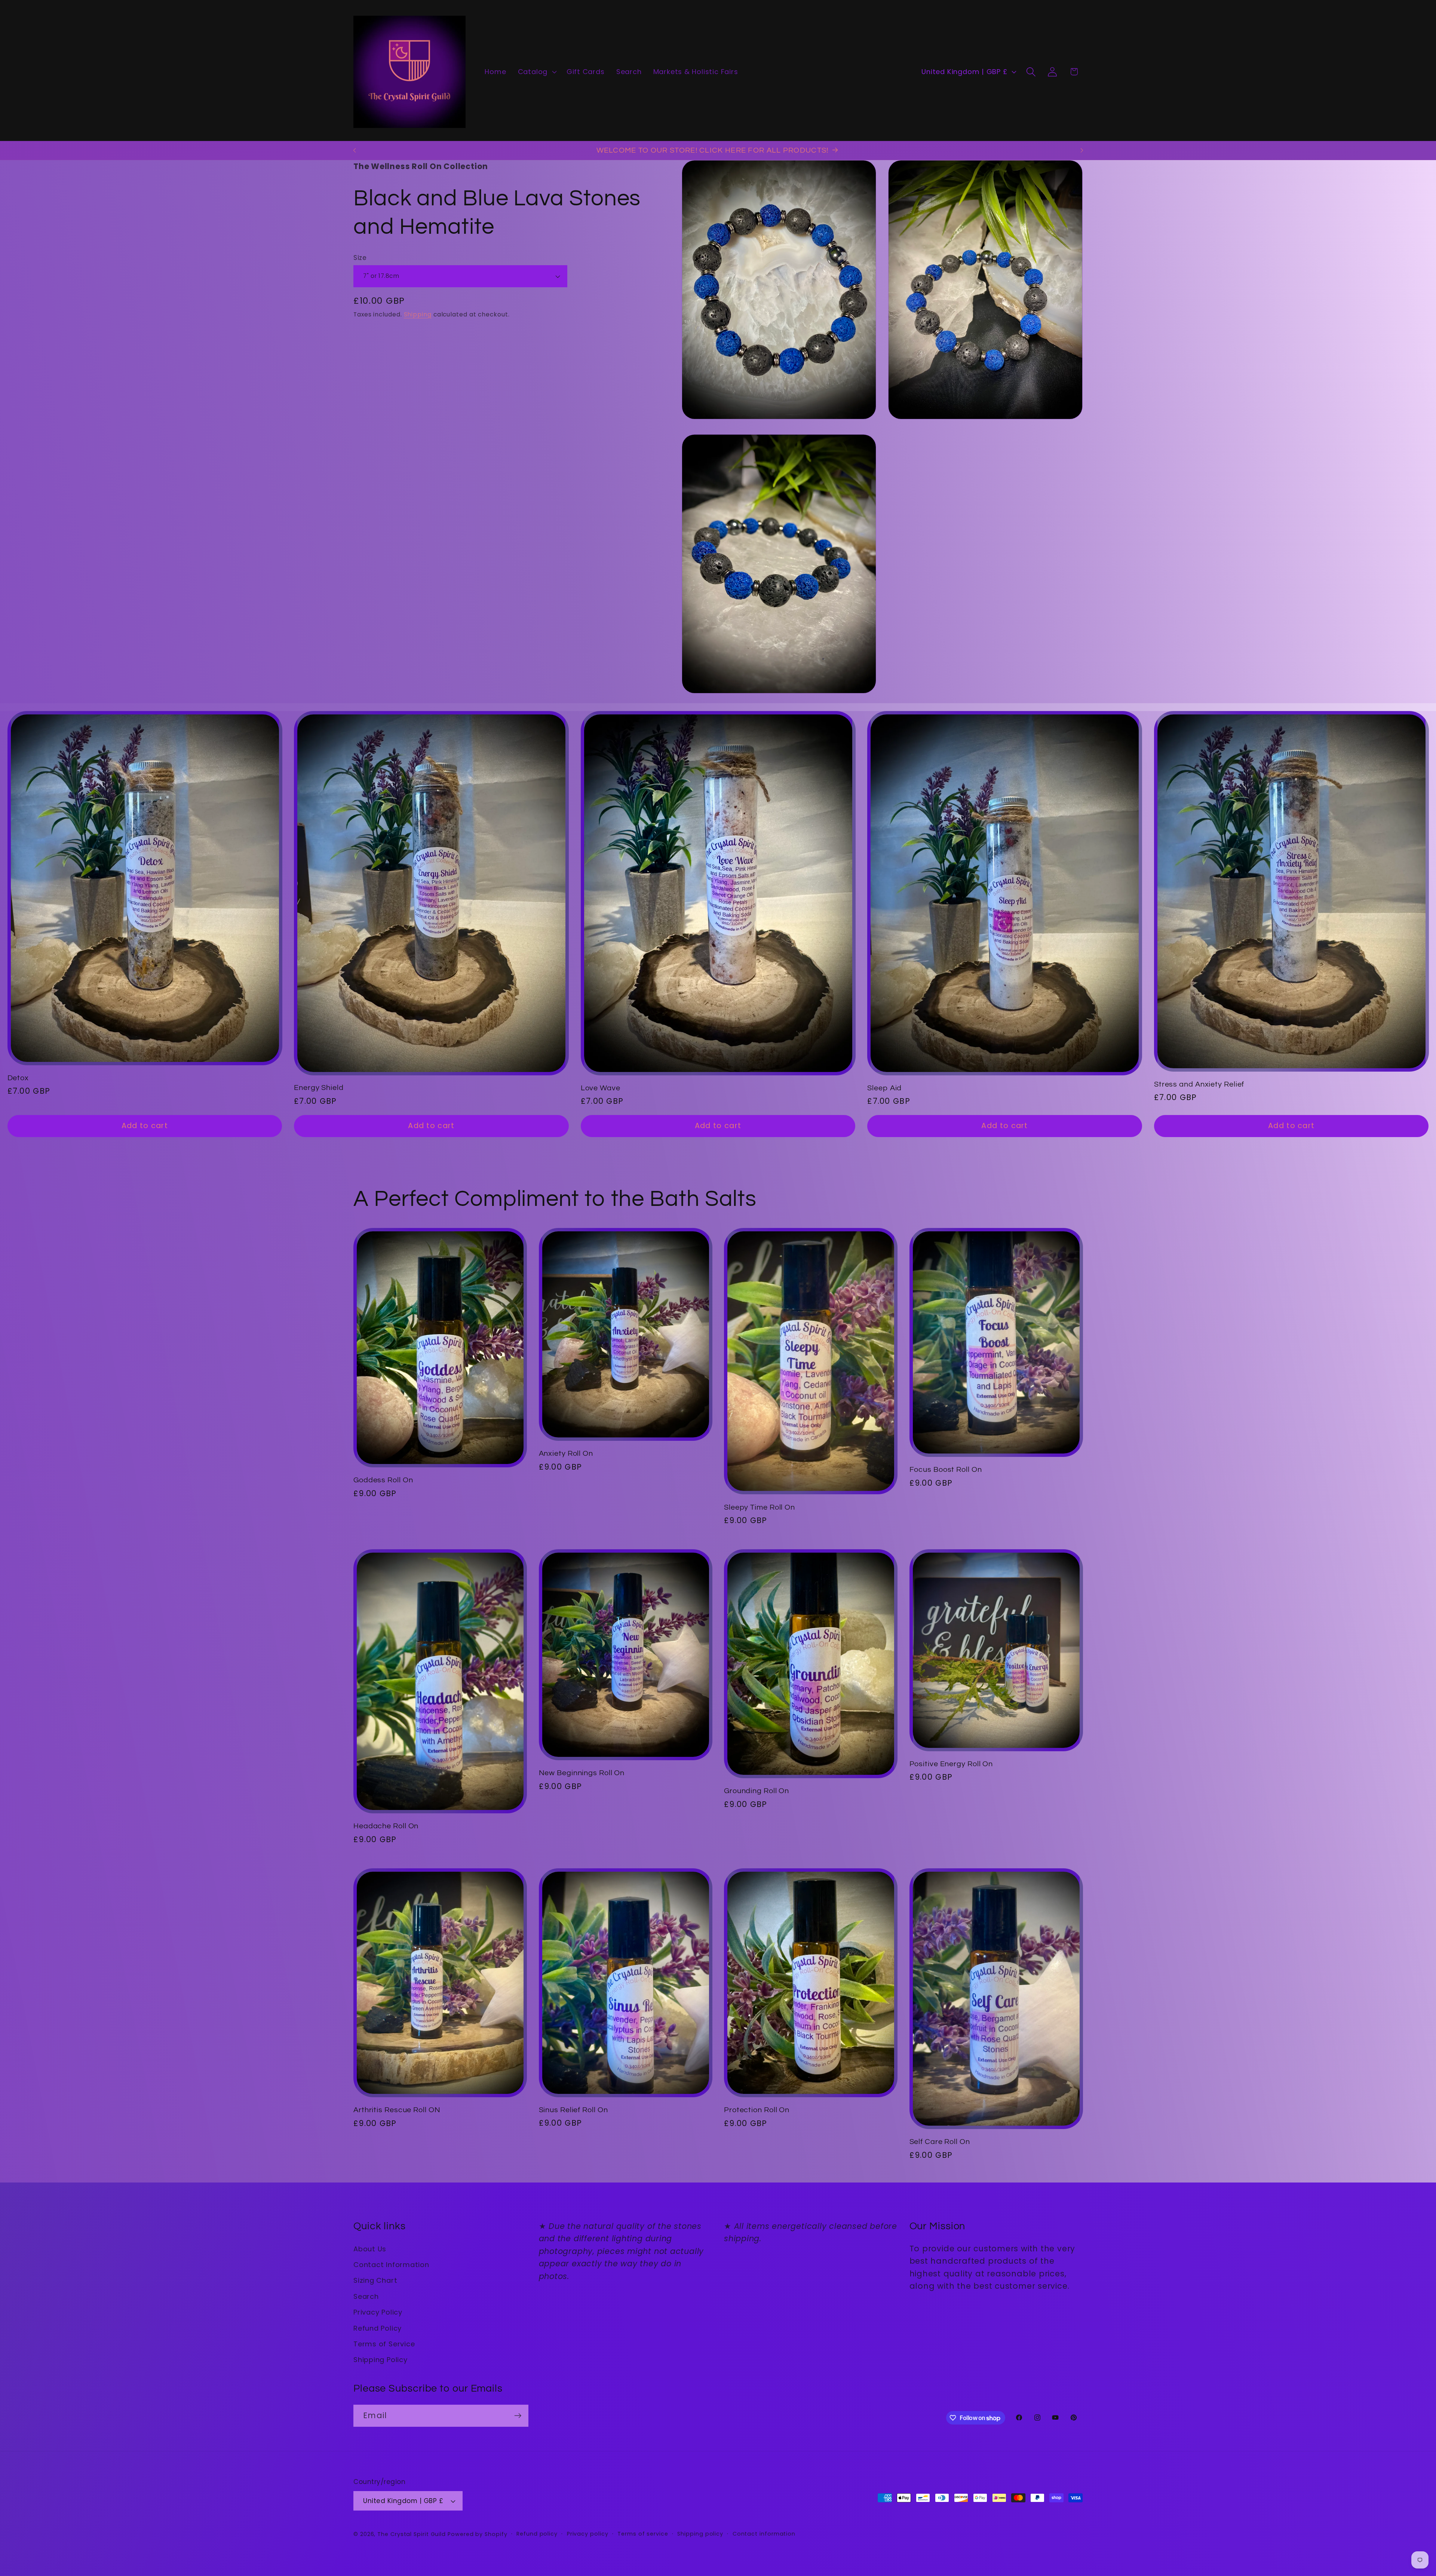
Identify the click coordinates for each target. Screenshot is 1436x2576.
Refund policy (537, 2534)
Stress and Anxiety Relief (1199, 1084)
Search (366, 2296)
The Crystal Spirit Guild (412, 2534)
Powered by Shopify (477, 2534)
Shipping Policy (381, 2360)
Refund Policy (378, 2328)
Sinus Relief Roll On (573, 2110)
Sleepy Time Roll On (760, 1507)
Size (360, 258)
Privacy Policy (378, 2312)
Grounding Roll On (757, 1791)
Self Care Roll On (940, 2142)
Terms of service (643, 2534)
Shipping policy (700, 2534)
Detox (18, 1078)
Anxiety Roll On (566, 1454)
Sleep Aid (884, 1088)
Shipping (418, 314)
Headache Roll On (386, 1826)
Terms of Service (384, 2344)
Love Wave (601, 1088)
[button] (536, 72)
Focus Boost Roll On (946, 1470)
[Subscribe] (518, 2416)
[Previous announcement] (355, 150)
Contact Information (391, 2265)
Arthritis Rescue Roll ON (397, 2110)
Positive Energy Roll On (951, 1764)
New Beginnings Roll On (582, 1773)
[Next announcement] (1082, 150)
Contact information (764, 2534)
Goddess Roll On (383, 1480)
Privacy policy (588, 2534)
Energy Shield (319, 1088)
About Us (370, 2249)
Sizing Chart (375, 2280)
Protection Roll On (757, 2110)
